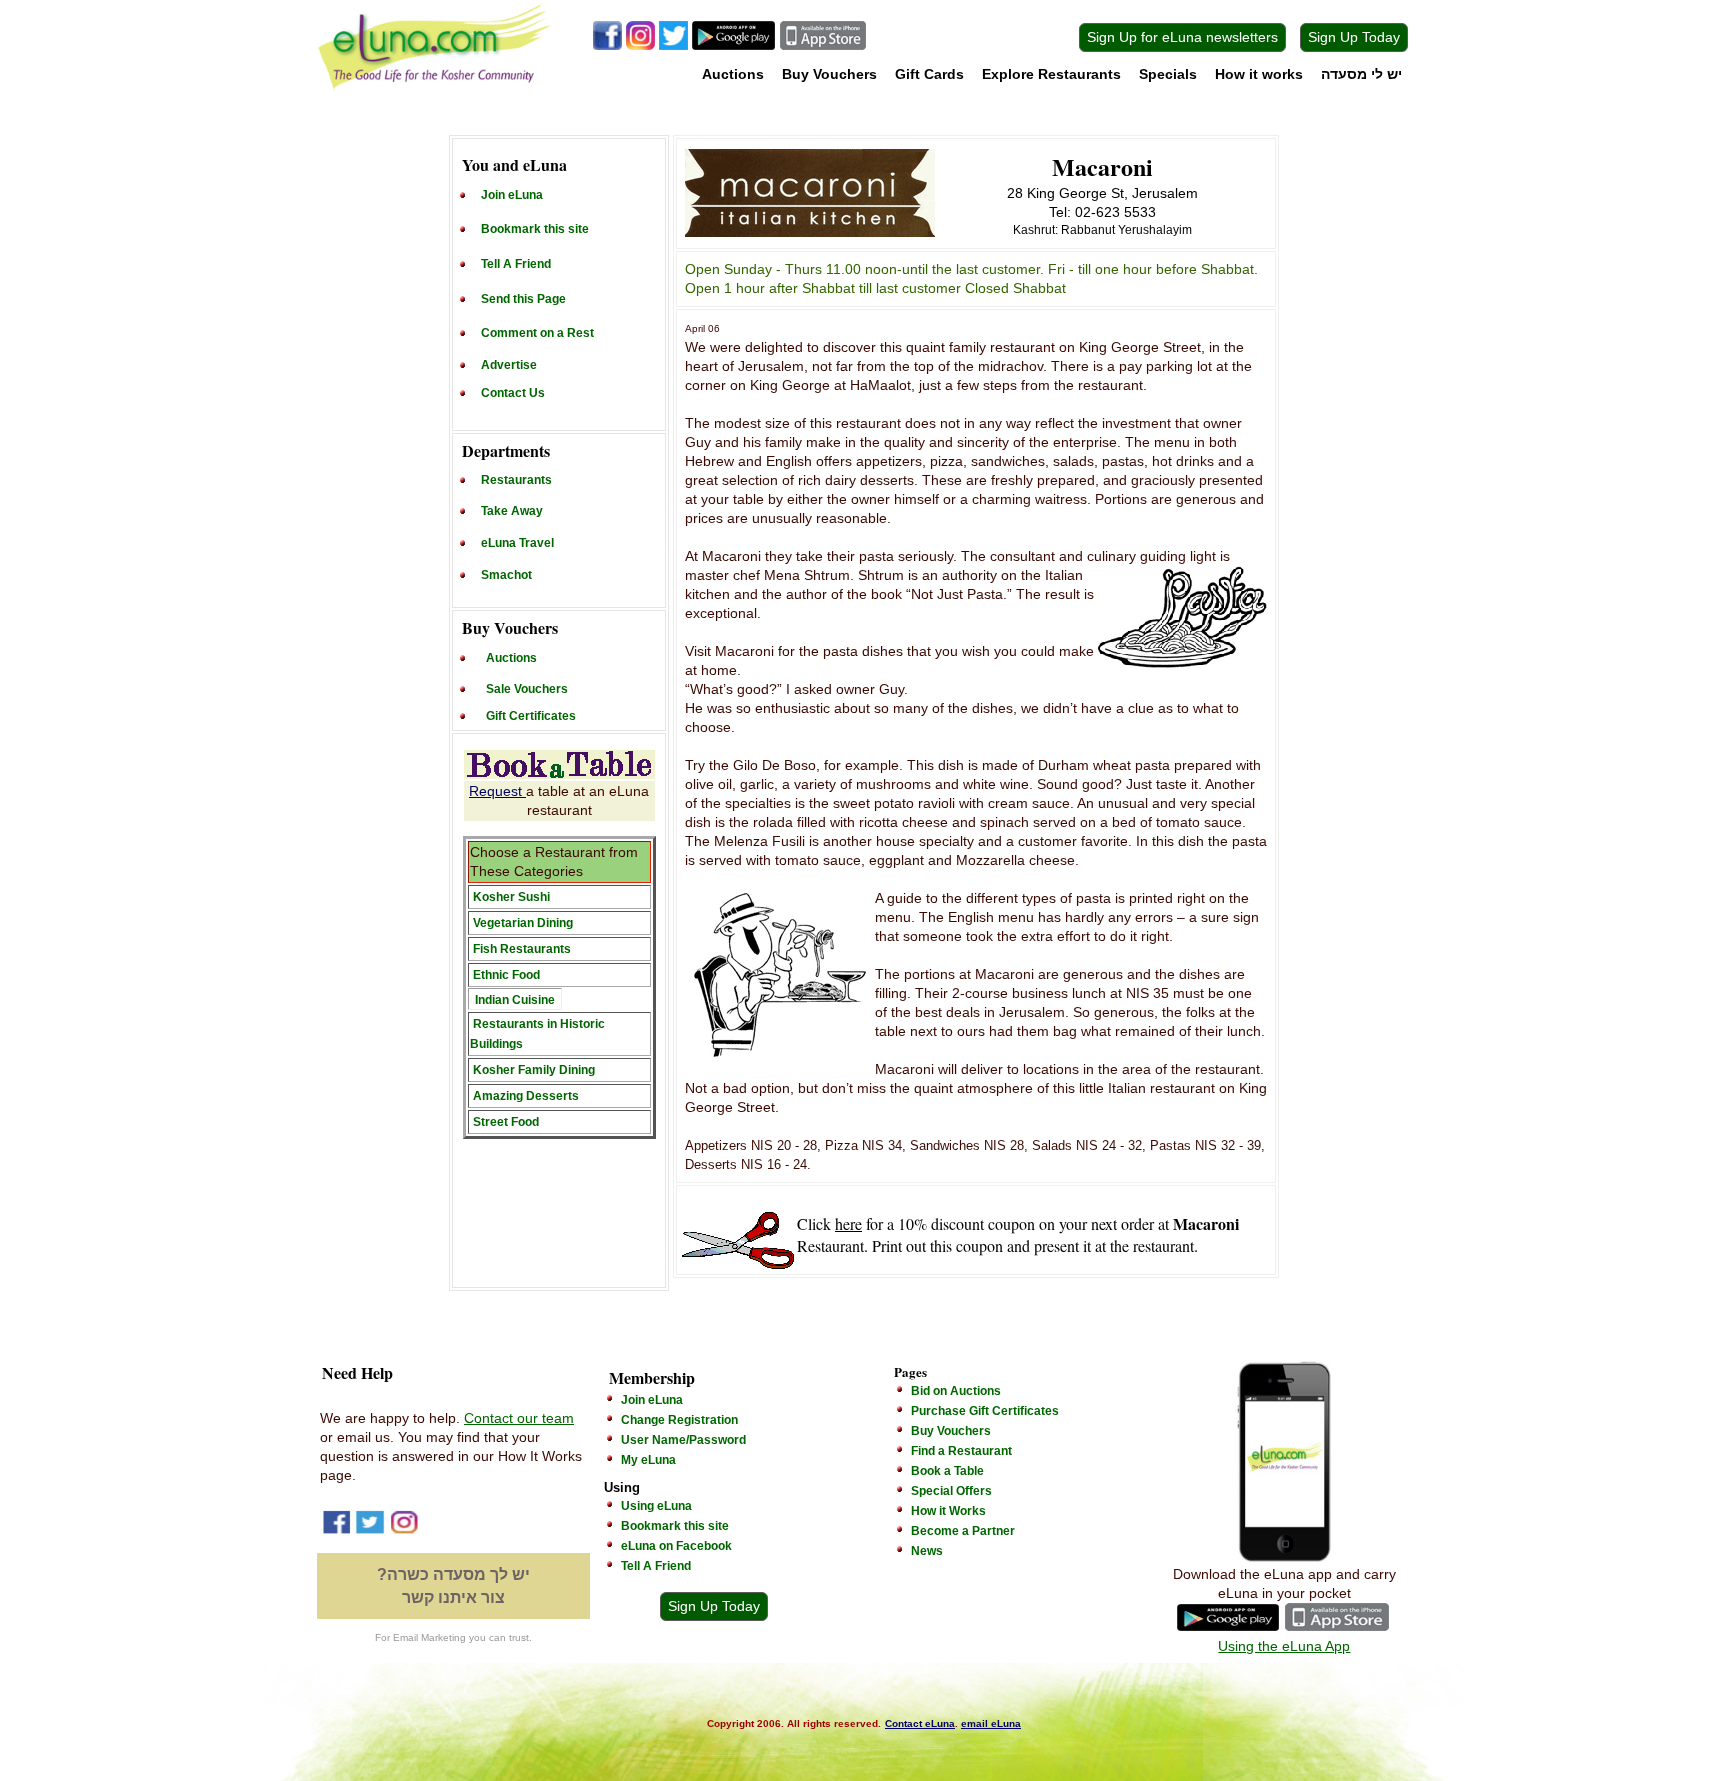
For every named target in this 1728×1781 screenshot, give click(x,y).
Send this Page (523, 299)
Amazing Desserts (526, 1096)
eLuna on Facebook (676, 1546)
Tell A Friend (516, 264)
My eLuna (648, 1460)
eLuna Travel (517, 543)
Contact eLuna (920, 1723)
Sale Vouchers (527, 689)
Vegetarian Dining (523, 923)
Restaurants (516, 480)
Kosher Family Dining (534, 1070)
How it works (1259, 74)
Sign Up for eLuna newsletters (1182, 37)
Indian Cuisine (515, 1000)
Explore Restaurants (1051, 74)
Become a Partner (963, 1531)
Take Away (512, 511)
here (848, 1223)
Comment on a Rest (537, 333)
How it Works (948, 1511)
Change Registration (679, 1420)
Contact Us (513, 393)
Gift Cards (929, 74)
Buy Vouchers (829, 74)
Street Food (506, 1122)
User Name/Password (683, 1440)
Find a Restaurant (961, 1451)
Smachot (506, 575)
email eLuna (991, 1723)
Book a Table (947, 1471)
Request (497, 791)
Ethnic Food (506, 975)
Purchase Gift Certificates (985, 1411)
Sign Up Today (1354, 37)
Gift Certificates (531, 716)
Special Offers (951, 1491)
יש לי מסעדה (1361, 74)
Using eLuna (656, 1506)
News (927, 1551)
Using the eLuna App (1284, 1646)
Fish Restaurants (522, 949)
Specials (1168, 74)
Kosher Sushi (511, 897)
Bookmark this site (535, 229)
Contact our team (519, 1418)
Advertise (509, 365)
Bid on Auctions (956, 1391)
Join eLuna (512, 195)
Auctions (733, 74)
